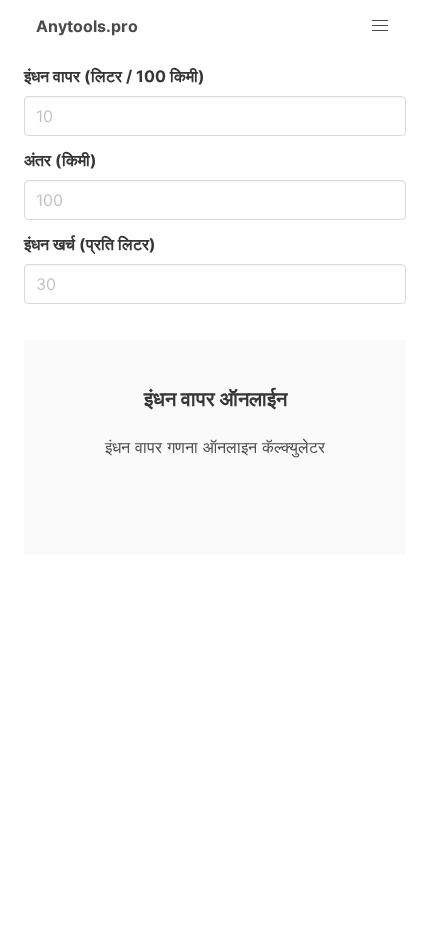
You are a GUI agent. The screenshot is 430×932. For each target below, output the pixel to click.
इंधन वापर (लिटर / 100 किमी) (114, 76)
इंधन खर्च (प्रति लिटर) (90, 244)
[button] (380, 26)
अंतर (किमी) (60, 160)
